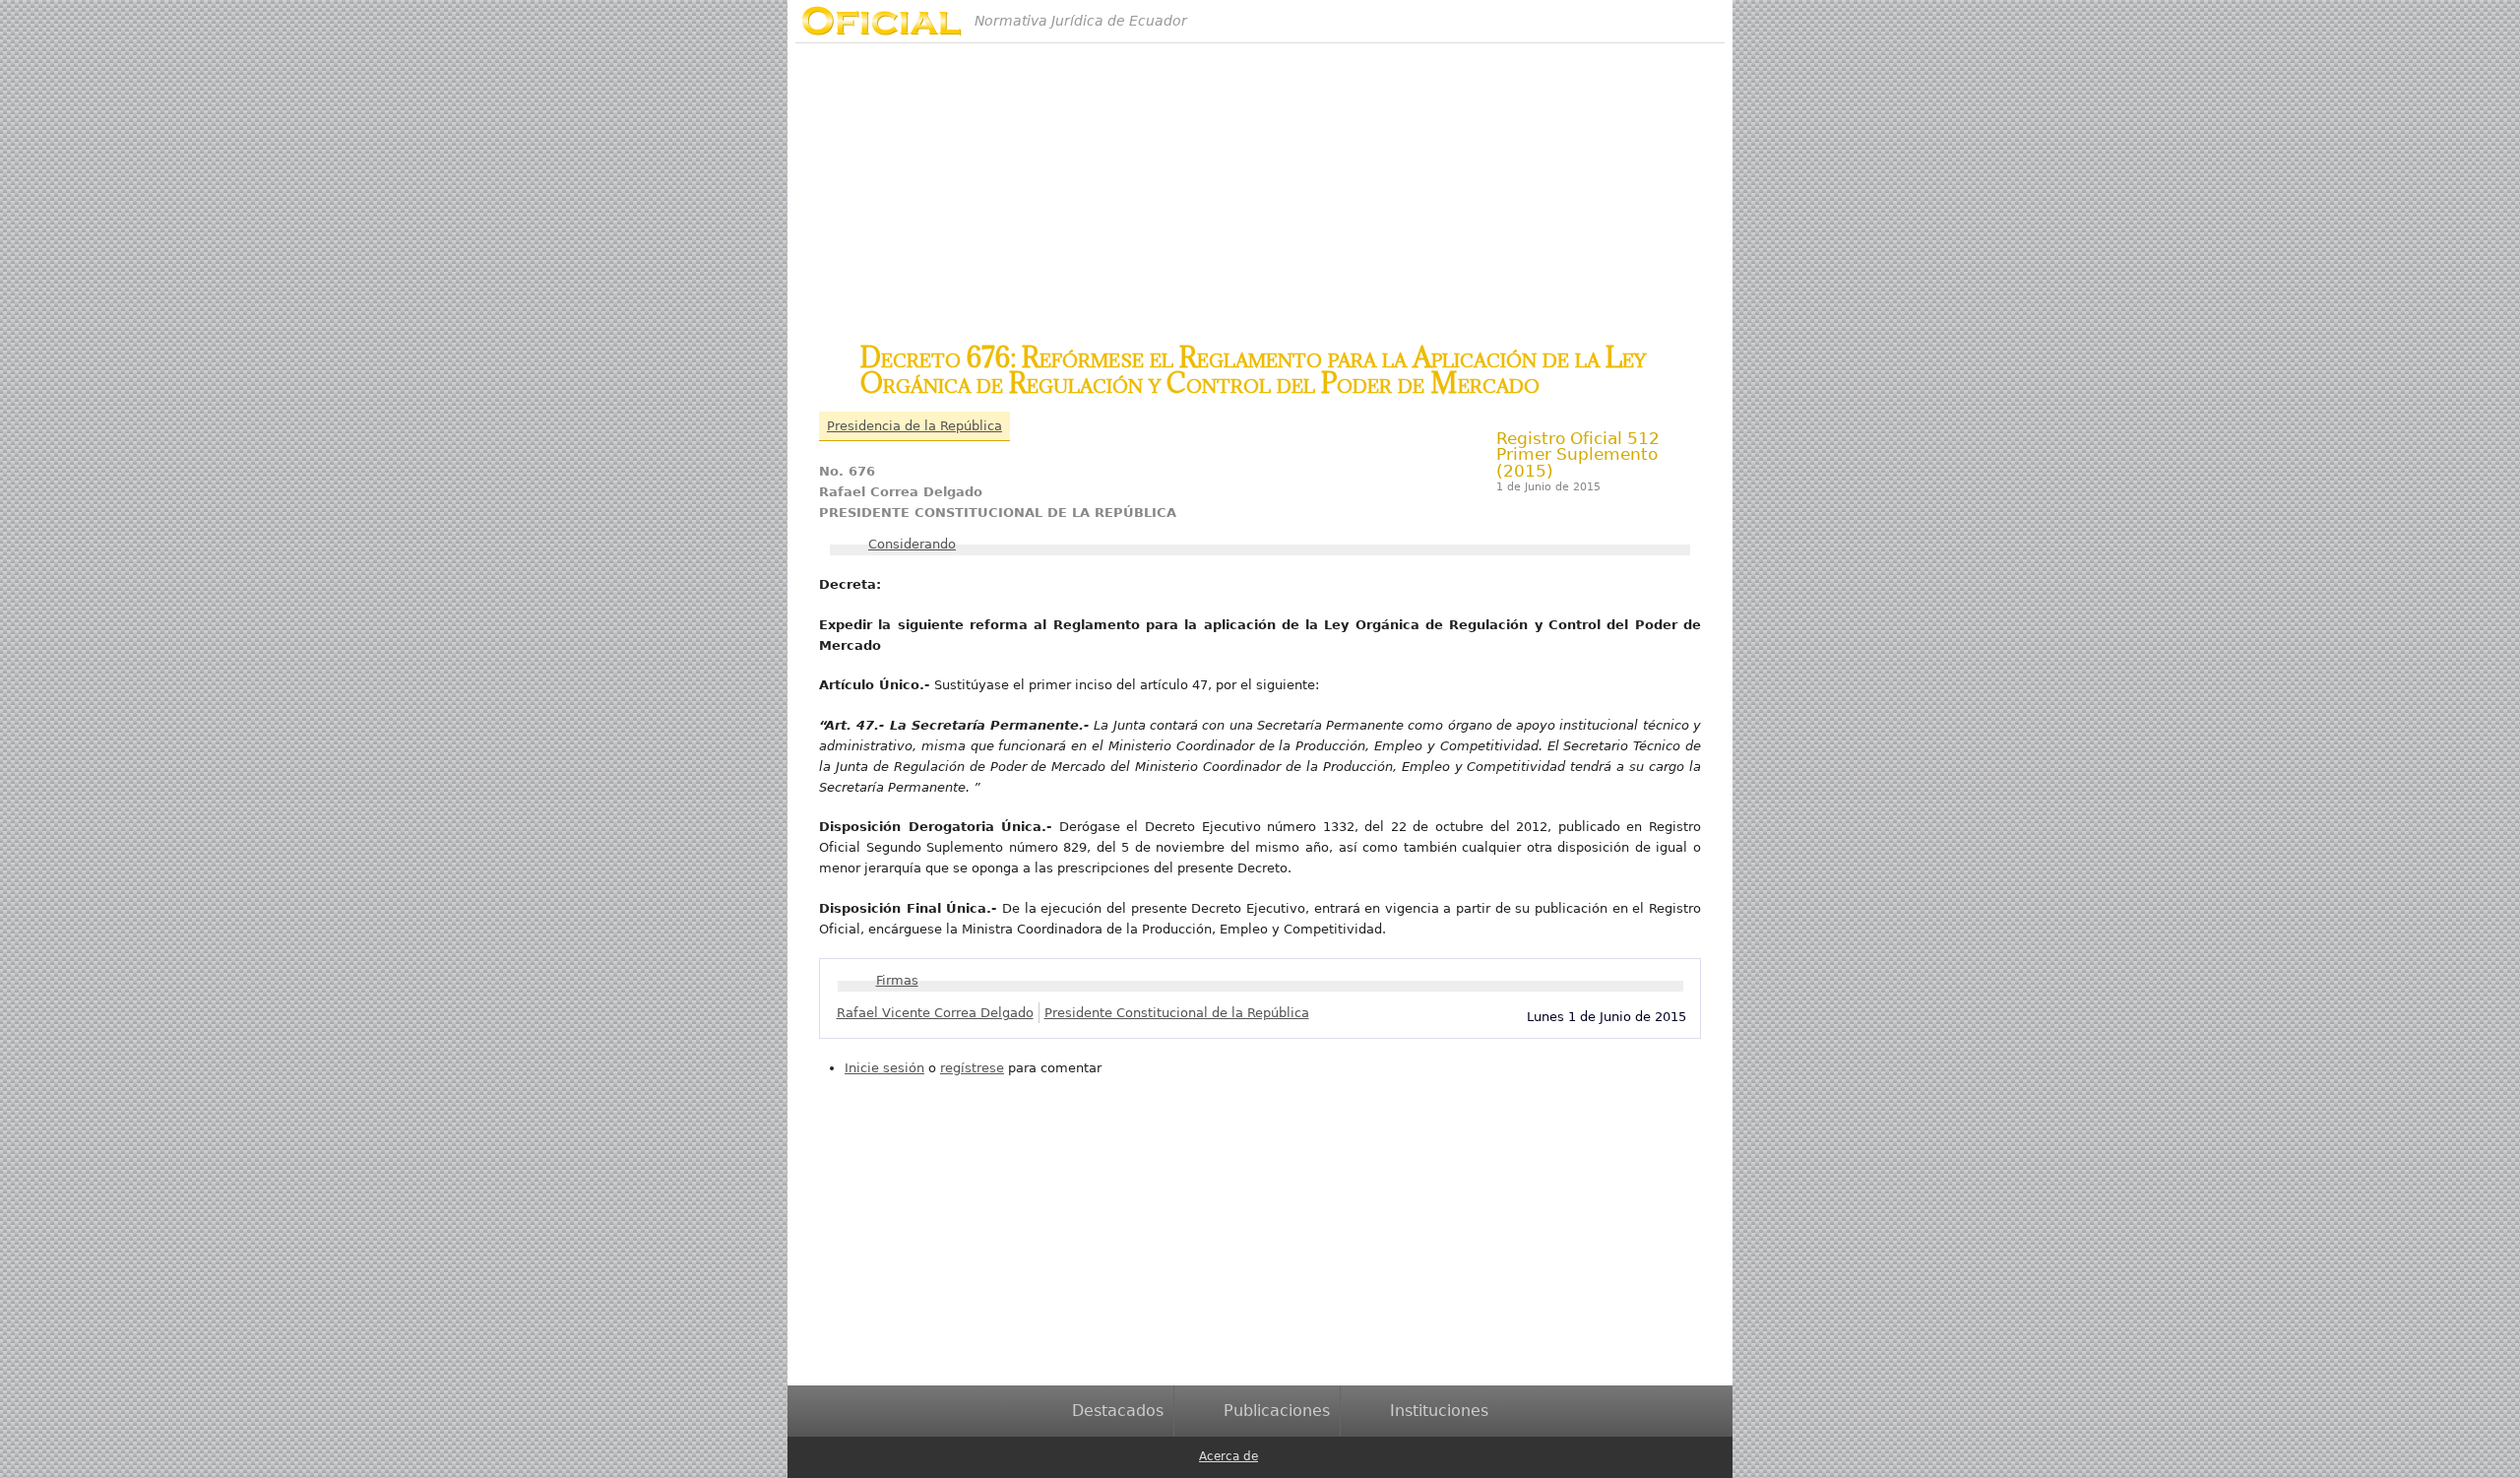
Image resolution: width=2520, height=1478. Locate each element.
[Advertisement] (1260, 181)
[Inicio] (882, 21)
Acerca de (1228, 1456)
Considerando (912, 544)
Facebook (1278, 1455)
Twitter (1309, 1455)
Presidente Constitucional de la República (1177, 1013)
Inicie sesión (884, 1068)
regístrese (972, 1068)
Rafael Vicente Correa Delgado (935, 1013)
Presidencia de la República (914, 426)
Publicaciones (1277, 1411)
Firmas (897, 980)
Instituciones (1439, 1411)
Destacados (1118, 1411)
